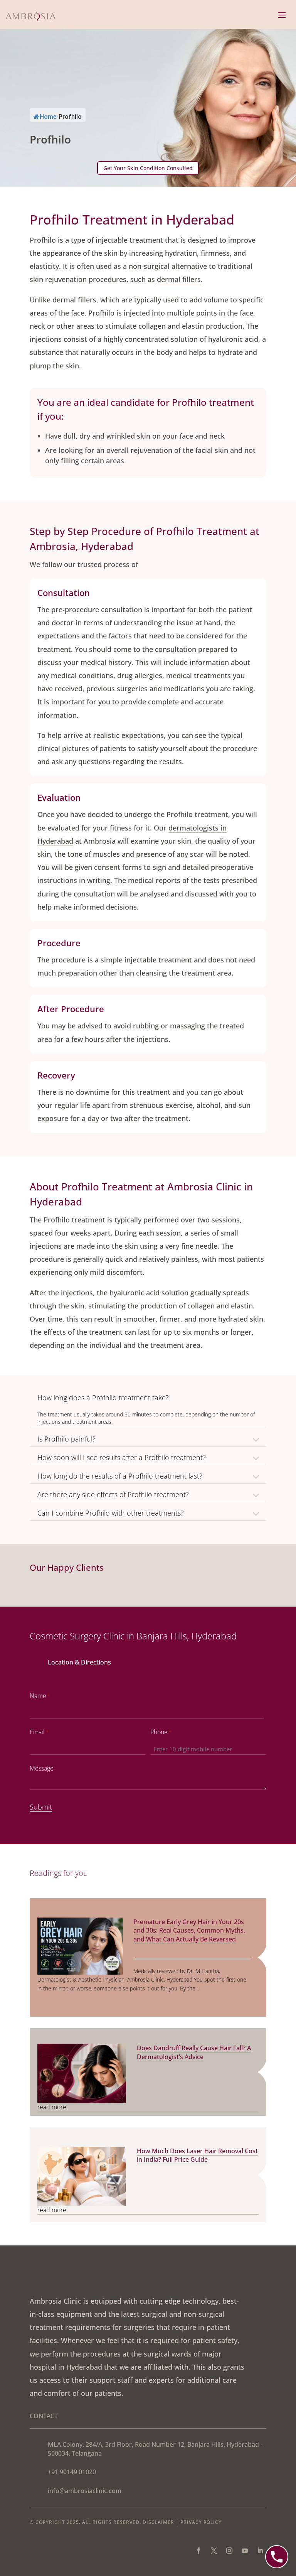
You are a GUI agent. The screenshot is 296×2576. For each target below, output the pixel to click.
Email (39, 1732)
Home (48, 117)
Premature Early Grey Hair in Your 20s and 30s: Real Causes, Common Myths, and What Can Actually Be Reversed (189, 1930)
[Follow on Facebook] (198, 2551)
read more (52, 2107)
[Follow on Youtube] (245, 2551)
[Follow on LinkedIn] (260, 2551)
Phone (161, 1732)
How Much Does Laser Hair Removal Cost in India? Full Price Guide (197, 2155)
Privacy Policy (201, 2522)
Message (42, 1768)
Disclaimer (158, 2522)
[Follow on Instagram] (229, 2551)
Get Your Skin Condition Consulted (148, 168)
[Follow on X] (214, 2551)
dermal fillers (179, 279)
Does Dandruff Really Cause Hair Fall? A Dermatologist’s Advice (194, 2052)
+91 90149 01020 (72, 2472)
